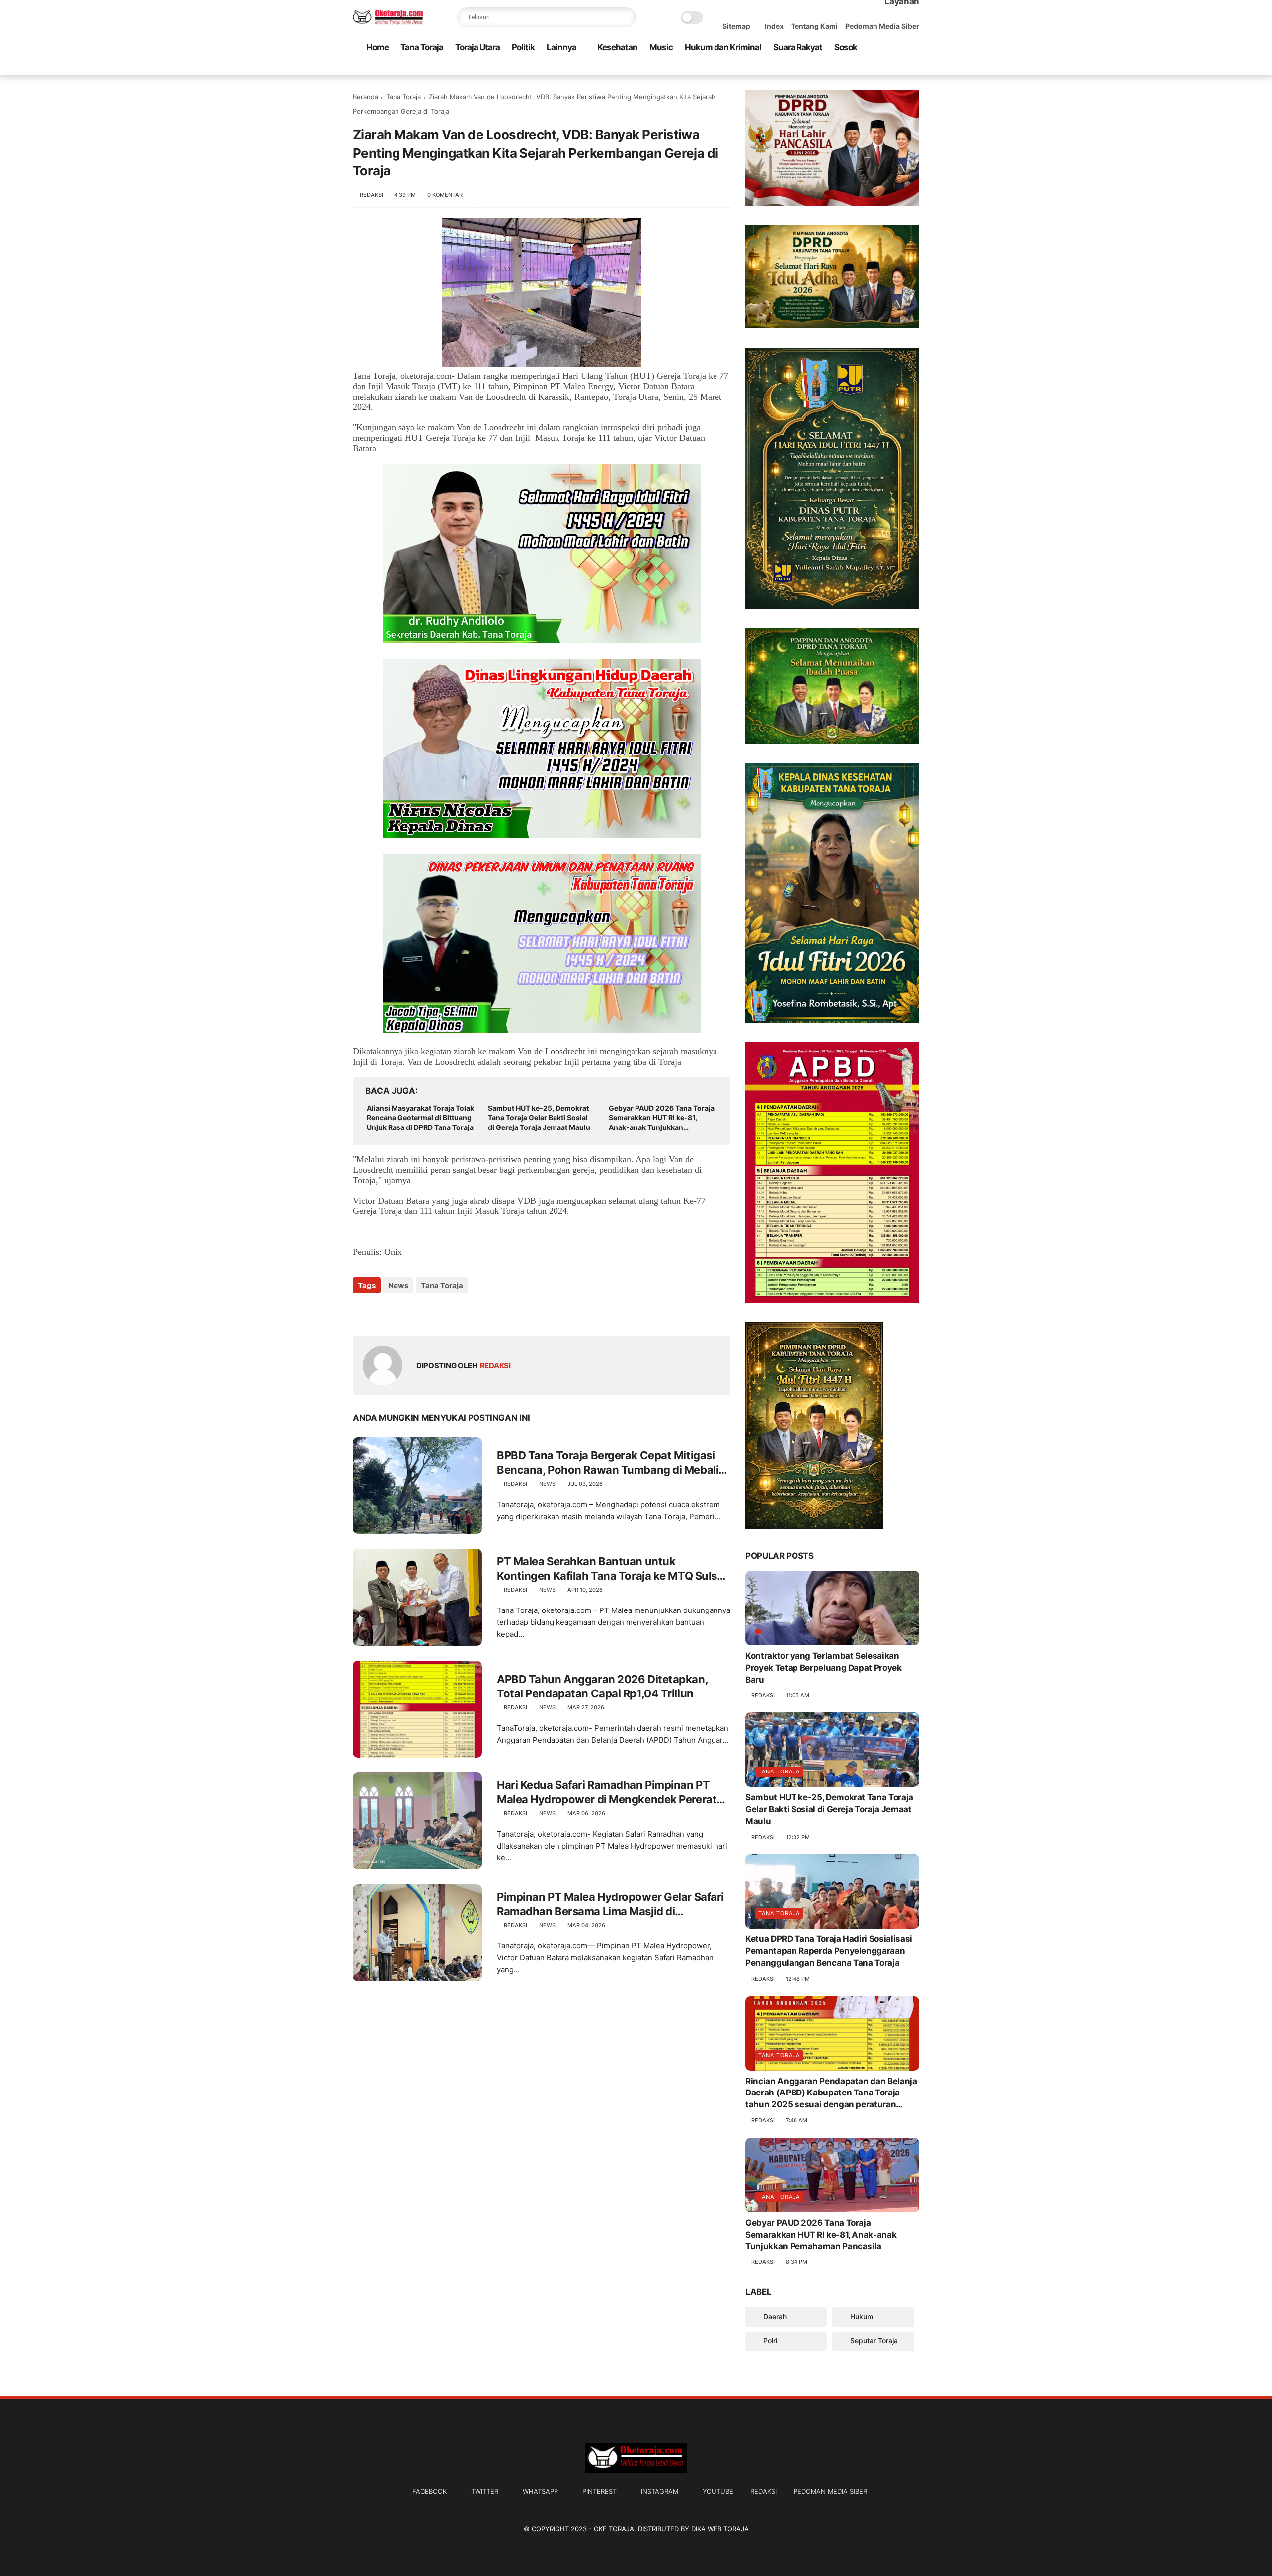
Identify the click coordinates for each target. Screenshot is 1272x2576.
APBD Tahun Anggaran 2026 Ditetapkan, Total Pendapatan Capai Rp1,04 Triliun (602, 1686)
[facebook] (834, 68)
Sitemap (736, 26)
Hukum (861, 2316)
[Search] (626, 17)
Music (661, 47)
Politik (523, 47)
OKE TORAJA (614, 2529)
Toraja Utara (477, 47)
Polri (769, 2341)
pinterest (599, 2491)
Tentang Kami (814, 26)
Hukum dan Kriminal (723, 47)
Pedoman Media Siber (882, 26)
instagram (660, 2491)
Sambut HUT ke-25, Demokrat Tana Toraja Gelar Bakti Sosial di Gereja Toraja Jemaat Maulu (539, 1118)
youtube (718, 2491)
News (398, 1285)
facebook (430, 2491)
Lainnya (561, 47)
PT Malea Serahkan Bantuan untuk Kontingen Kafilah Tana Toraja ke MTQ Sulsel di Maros (611, 1569)
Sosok (846, 47)
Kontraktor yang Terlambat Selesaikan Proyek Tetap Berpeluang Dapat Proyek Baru (824, 1668)
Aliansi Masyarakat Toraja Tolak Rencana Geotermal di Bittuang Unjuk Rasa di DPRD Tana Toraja (420, 1118)
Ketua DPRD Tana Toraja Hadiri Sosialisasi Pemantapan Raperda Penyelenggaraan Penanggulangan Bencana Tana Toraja (829, 1951)
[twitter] (850, 68)
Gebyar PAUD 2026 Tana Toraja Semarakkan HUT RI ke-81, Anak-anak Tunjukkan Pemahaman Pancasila (662, 1118)
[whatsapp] (866, 68)
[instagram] (898, 68)
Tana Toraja (422, 47)
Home (377, 47)
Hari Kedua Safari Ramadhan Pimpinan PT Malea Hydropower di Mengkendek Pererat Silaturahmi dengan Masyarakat (607, 1792)
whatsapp (540, 2491)
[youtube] (914, 68)
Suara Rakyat (798, 47)
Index (774, 26)
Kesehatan (617, 47)
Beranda (365, 97)
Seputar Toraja (873, 2341)
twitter (485, 2491)
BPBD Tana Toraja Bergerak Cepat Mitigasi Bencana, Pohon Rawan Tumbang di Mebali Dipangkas (608, 1463)
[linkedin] (441, 1312)
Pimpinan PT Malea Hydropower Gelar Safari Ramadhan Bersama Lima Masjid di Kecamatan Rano (610, 1904)
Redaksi (763, 2491)
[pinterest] (882, 68)
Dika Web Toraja (720, 2529)
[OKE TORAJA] (388, 23)
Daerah (774, 2316)
